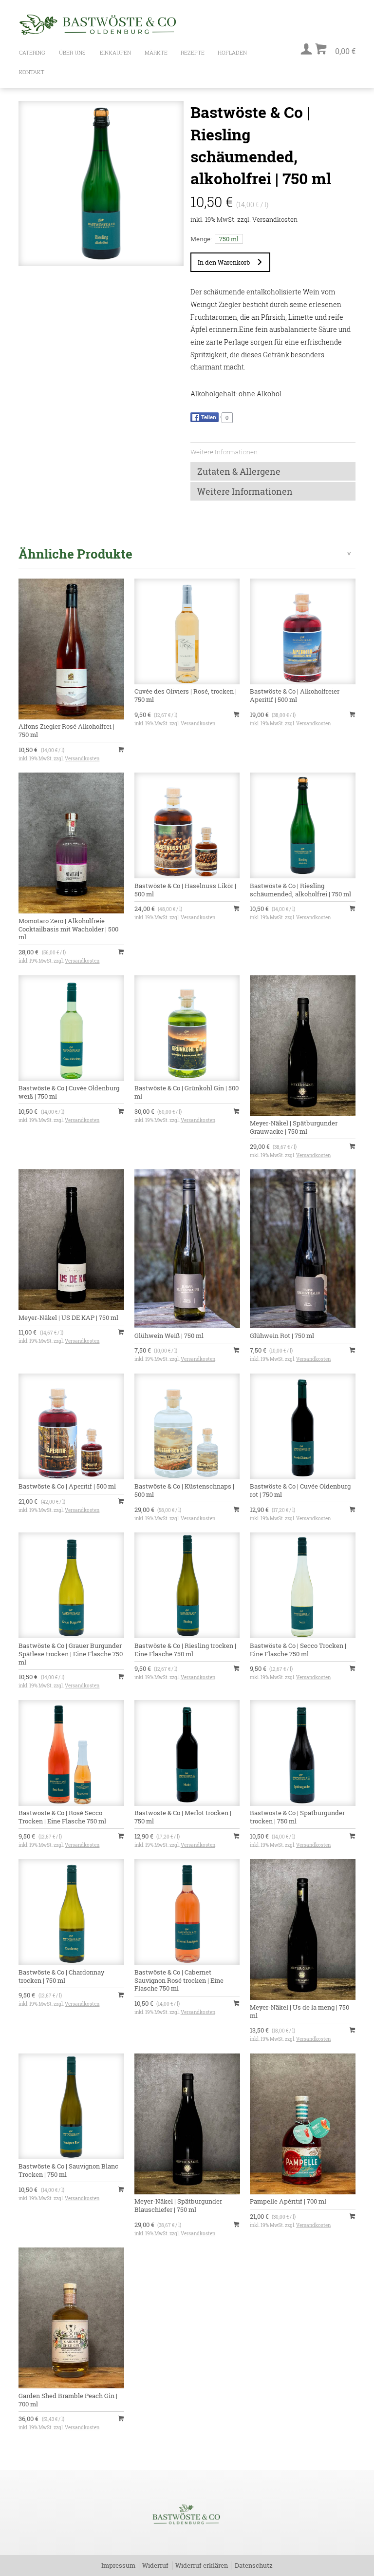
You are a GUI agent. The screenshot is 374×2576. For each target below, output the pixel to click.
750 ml (229, 239)
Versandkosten (275, 219)
